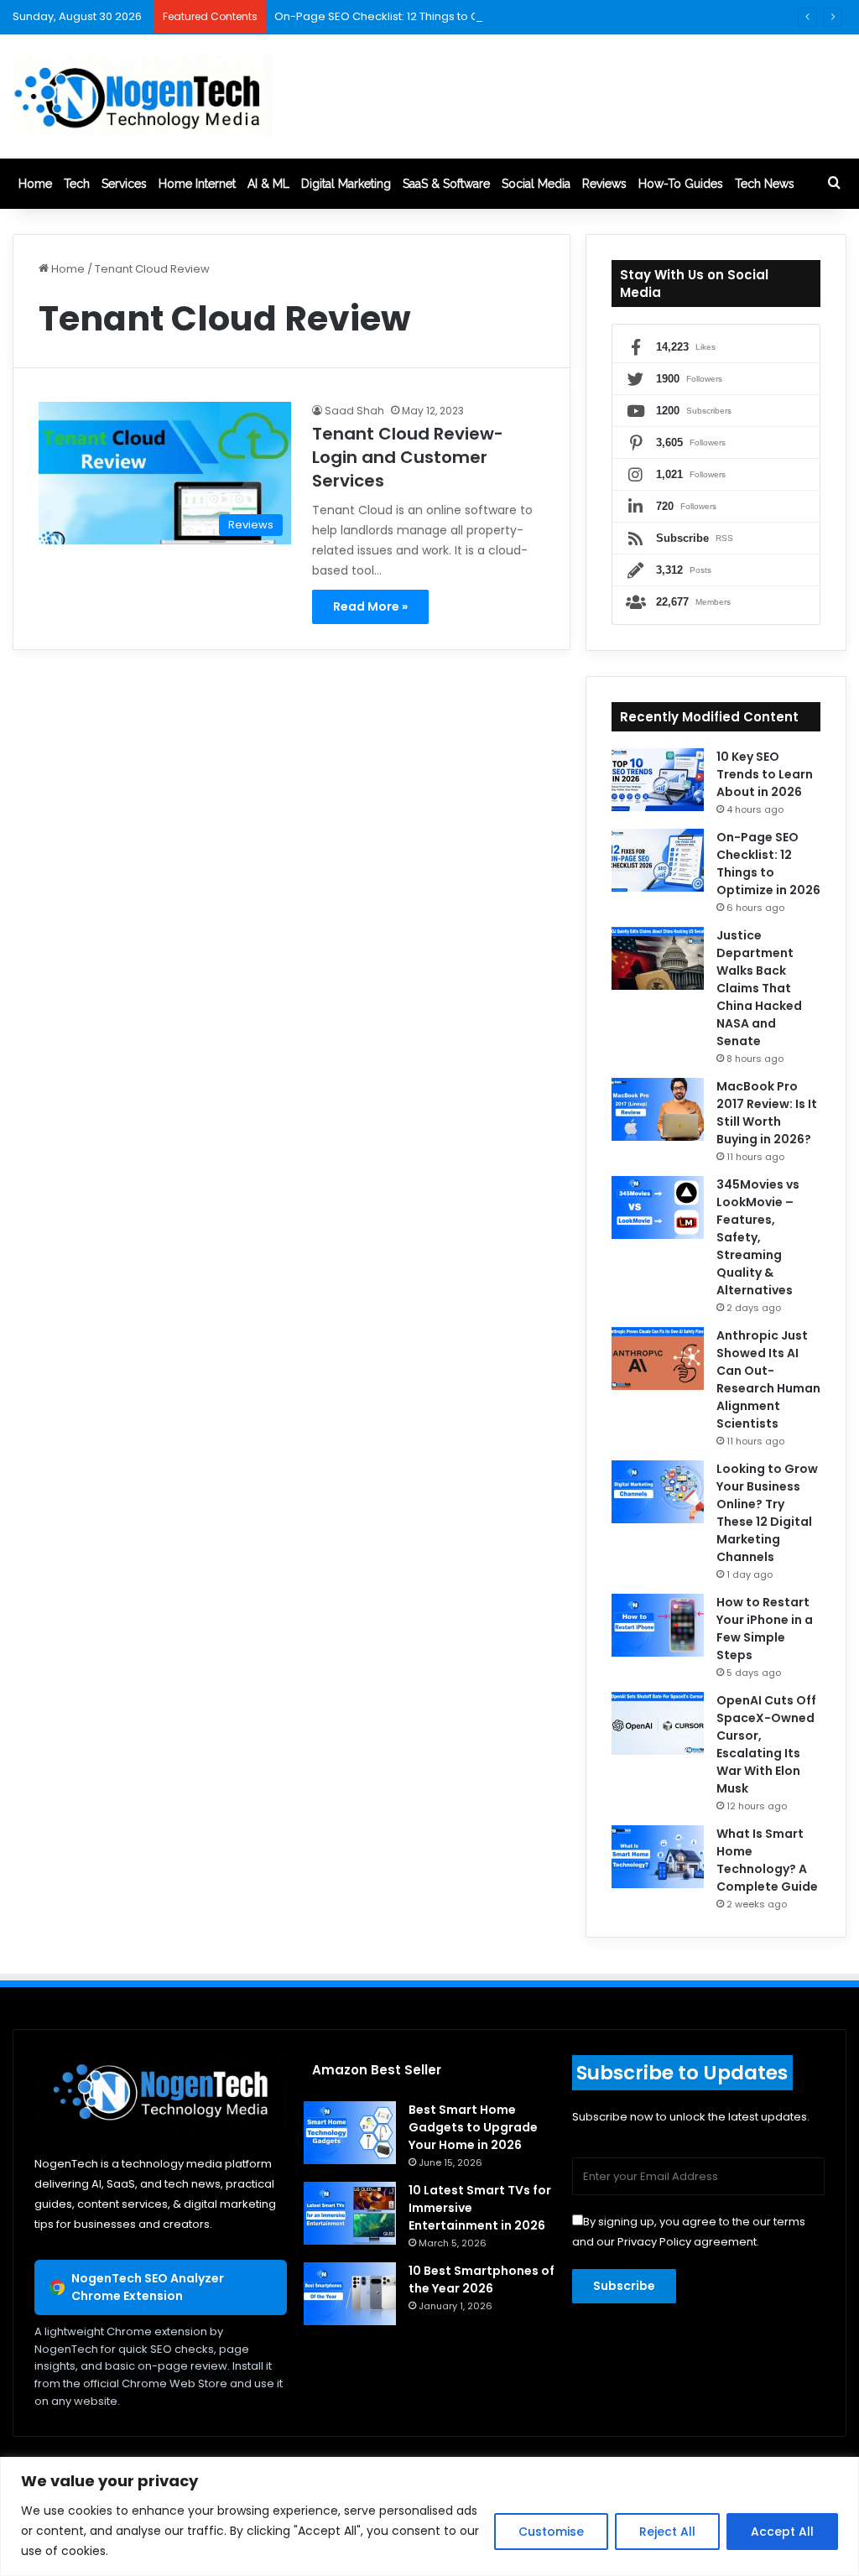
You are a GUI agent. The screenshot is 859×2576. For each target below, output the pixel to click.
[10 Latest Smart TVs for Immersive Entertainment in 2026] (350, 2213)
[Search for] (834, 184)
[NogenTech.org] (142, 96)
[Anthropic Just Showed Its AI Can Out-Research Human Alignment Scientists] (658, 1358)
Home (35, 184)
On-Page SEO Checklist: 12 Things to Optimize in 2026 (418, 16)
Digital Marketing (346, 184)
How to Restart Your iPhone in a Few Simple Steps (765, 1629)
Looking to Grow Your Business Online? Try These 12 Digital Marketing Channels (767, 1513)
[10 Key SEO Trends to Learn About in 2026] (658, 780)
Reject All (667, 2532)
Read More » (370, 606)
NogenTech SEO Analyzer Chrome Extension (148, 2287)
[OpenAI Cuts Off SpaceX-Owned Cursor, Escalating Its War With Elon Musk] (658, 1723)
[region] (429, 2516)
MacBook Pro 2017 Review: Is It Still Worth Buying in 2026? (767, 1113)
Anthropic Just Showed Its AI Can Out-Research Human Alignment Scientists (768, 1379)
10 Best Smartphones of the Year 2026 (482, 2279)
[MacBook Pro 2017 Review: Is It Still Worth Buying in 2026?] (658, 1109)
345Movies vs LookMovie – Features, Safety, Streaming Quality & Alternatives (758, 1237)
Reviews (604, 184)
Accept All (782, 2532)
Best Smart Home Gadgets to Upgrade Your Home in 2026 (473, 2127)
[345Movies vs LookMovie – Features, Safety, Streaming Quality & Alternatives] (658, 1207)
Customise (551, 2532)
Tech (77, 184)
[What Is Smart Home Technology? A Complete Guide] (658, 1857)
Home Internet (197, 184)
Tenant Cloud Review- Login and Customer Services (408, 457)
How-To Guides (681, 184)
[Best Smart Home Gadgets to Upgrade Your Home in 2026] (350, 2133)
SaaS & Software (446, 184)
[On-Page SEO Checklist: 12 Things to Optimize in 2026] (658, 860)
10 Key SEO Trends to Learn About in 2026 (765, 774)
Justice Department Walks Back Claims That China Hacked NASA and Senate (759, 988)
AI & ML (268, 184)
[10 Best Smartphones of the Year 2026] (350, 2294)
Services (124, 184)
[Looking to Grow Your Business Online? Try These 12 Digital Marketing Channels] (658, 1492)
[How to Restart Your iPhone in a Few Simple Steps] (658, 1625)
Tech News (765, 184)
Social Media (536, 184)
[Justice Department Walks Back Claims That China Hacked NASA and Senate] (658, 958)
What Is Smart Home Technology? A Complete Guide (767, 1860)
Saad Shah (354, 411)
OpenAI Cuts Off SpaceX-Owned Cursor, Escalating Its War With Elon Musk (766, 1744)
